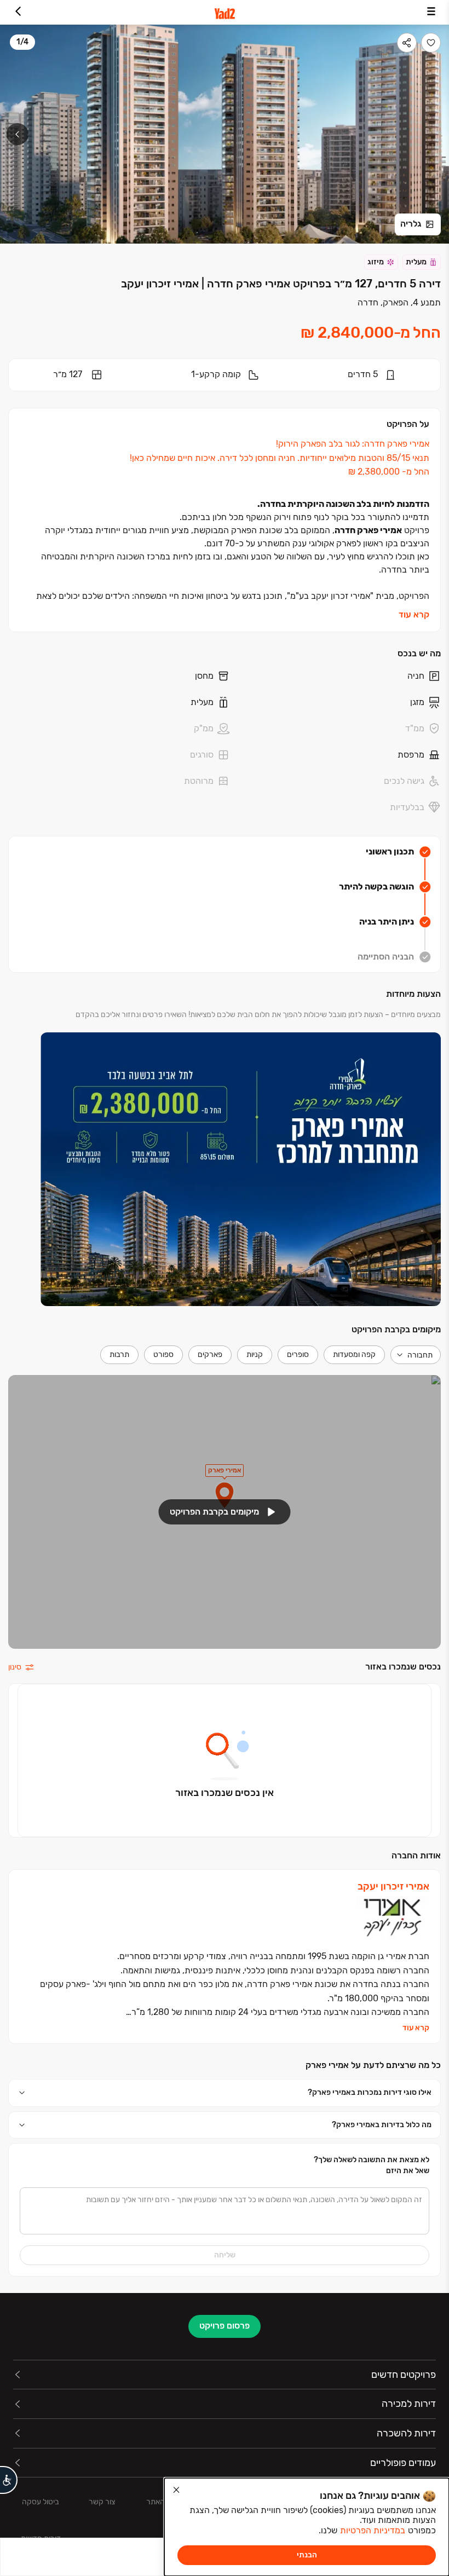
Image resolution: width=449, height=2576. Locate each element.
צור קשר (102, 2502)
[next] (18, 134)
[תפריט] (431, 12)
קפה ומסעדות (354, 1355)
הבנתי (307, 2555)
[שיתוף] (407, 43)
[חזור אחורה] (18, 12)
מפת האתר (163, 2502)
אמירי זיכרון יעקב (393, 1887)
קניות (255, 1355)
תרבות (119, 1355)
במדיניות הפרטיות (373, 2530)
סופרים (298, 1355)
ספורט (163, 1355)
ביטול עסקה (41, 2502)
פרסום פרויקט (225, 2326)
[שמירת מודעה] (431, 43)
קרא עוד (414, 614)
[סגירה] (176, 2490)
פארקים (210, 1355)
